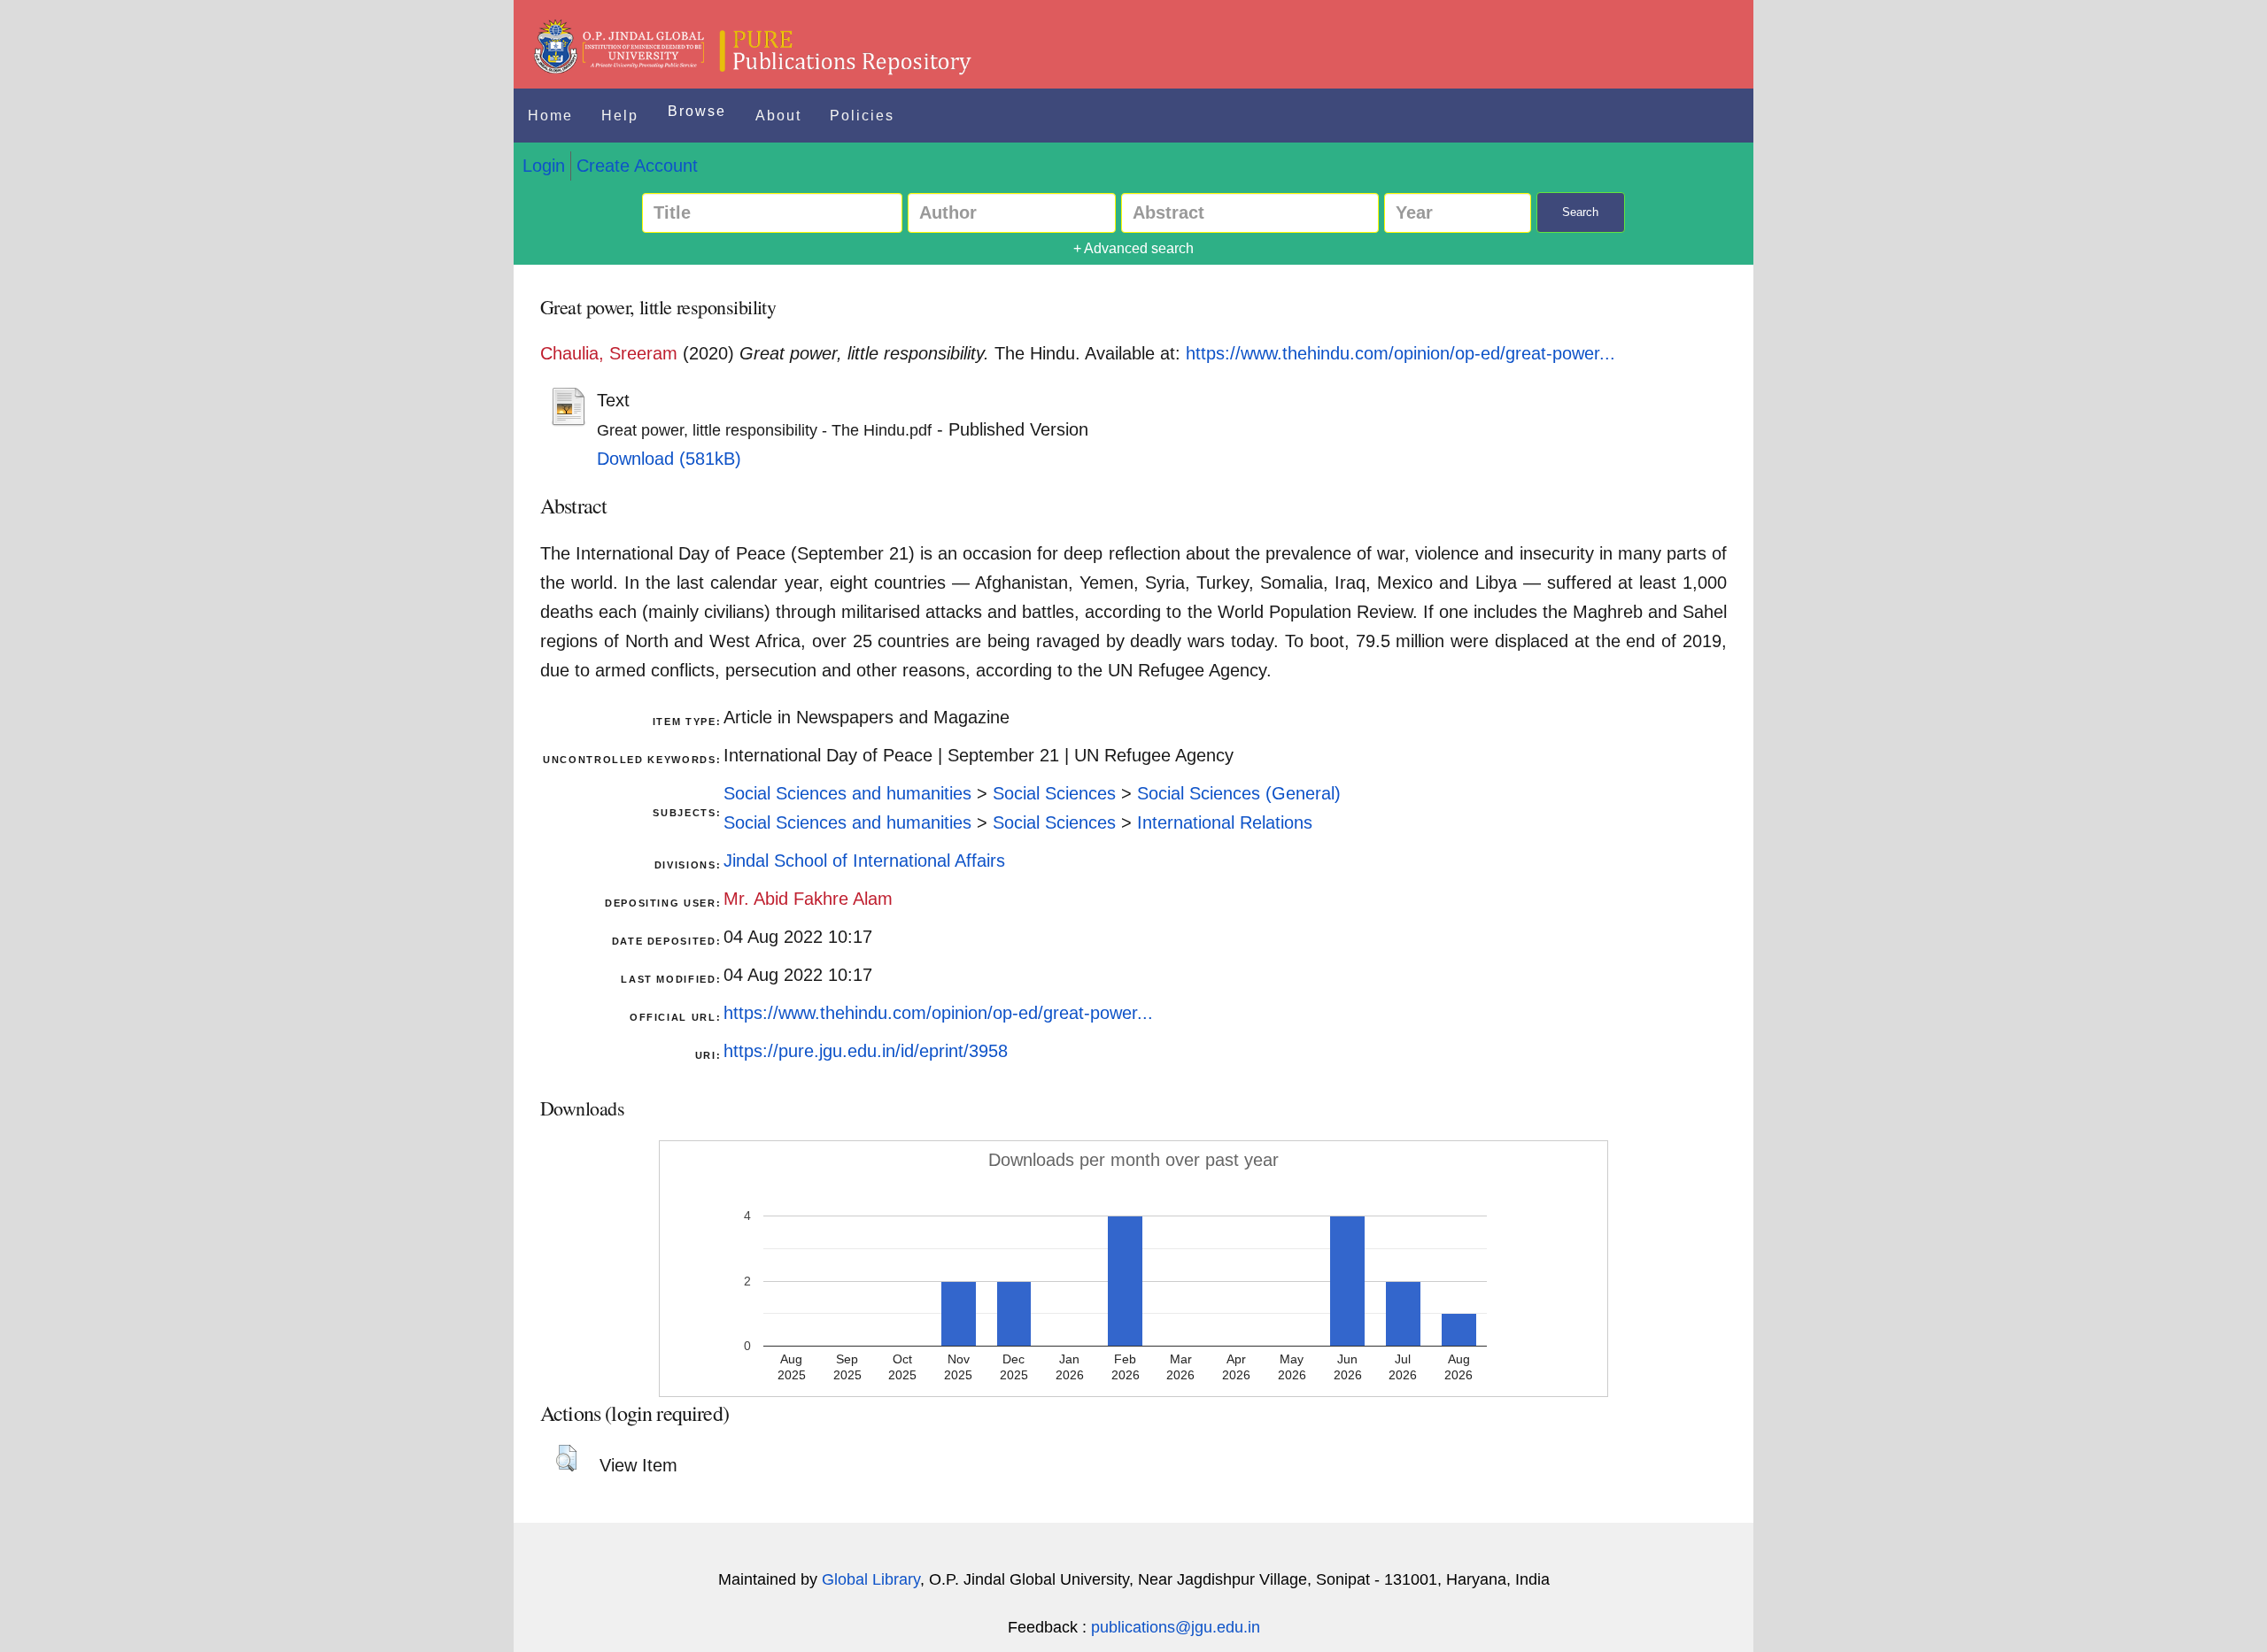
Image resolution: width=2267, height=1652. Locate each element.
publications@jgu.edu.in (1176, 1627)
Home (550, 116)
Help (620, 116)
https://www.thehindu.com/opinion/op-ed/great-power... (1400, 353)
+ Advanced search (1133, 248)
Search (1580, 212)
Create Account (637, 166)
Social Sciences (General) (1239, 793)
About (778, 116)
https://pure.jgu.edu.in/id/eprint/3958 (866, 1051)
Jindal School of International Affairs (864, 861)
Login (544, 166)
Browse (697, 111)
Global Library (871, 1579)
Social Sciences (1054, 793)
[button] (566, 1458)
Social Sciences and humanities (847, 793)
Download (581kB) (669, 459)
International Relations (1225, 822)
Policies (862, 116)
